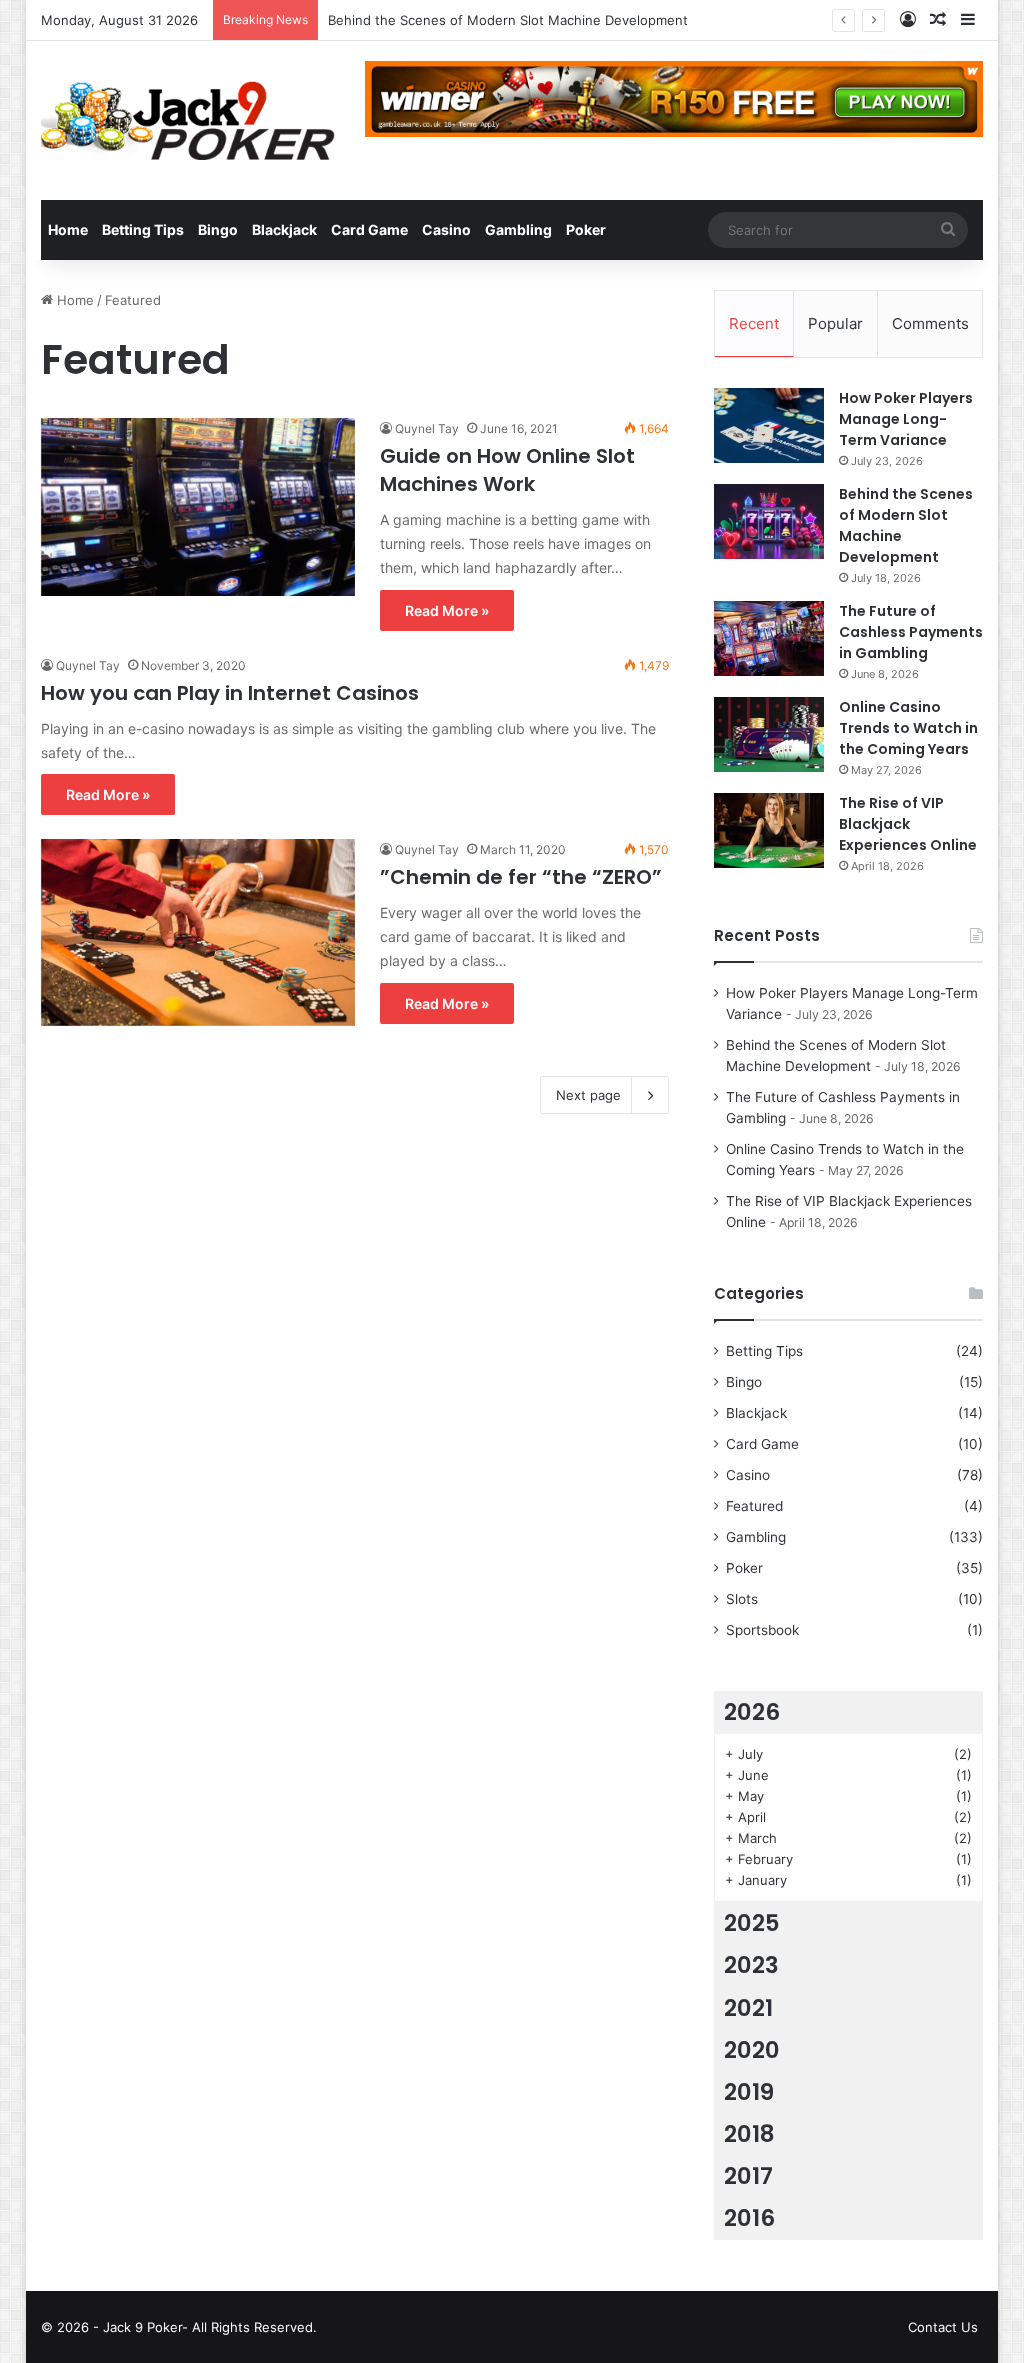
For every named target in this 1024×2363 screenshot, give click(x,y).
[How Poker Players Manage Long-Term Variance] (769, 425)
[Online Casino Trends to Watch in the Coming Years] (769, 734)
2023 (751, 1965)
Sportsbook (762, 1630)
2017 (748, 2176)
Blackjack (284, 229)
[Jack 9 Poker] (188, 120)
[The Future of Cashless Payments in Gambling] (769, 638)
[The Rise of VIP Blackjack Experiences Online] (769, 830)
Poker (586, 229)
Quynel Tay (427, 428)
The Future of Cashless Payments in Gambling (911, 632)
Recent (754, 323)
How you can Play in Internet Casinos (230, 693)
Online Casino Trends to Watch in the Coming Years (908, 728)
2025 (752, 1923)
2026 (752, 1712)
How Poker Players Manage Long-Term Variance (906, 419)
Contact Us (943, 2327)
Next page (588, 1095)
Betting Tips (143, 229)
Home (68, 229)
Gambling (518, 229)
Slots (742, 1599)
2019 (749, 2092)
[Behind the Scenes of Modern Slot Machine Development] (769, 521)
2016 (749, 2218)
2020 (752, 2050)
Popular (835, 323)
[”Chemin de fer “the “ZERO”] (198, 932)
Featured (754, 1506)
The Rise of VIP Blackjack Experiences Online (908, 824)
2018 (749, 2134)
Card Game (369, 229)
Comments (930, 323)
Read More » (447, 610)
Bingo (218, 229)
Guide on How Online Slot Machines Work (507, 470)
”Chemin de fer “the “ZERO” (521, 877)
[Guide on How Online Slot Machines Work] (198, 506)
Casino (446, 229)
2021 (748, 2008)
